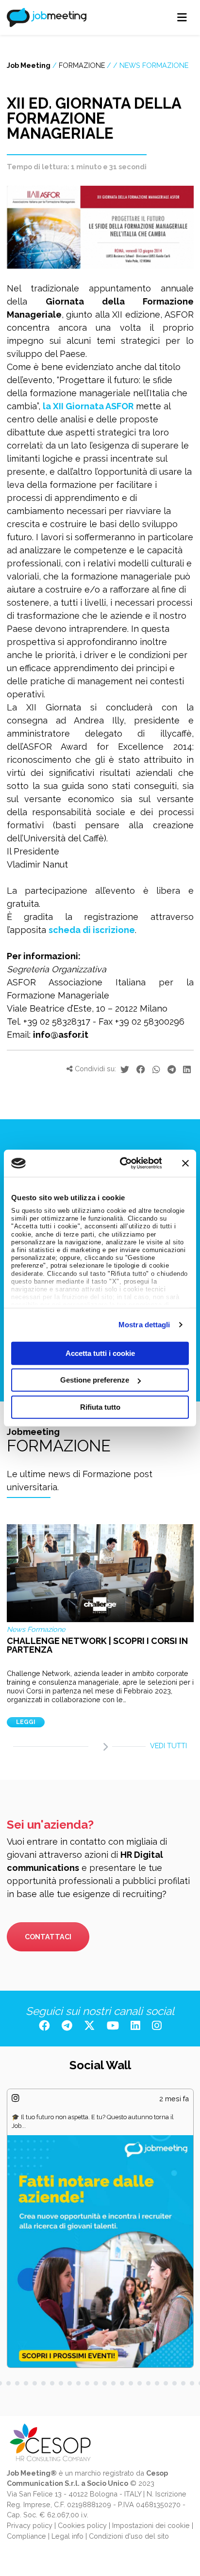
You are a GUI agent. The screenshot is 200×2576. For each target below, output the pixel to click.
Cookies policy (82, 2525)
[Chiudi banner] (185, 1163)
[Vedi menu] (182, 17)
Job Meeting (29, 65)
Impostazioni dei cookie (151, 2525)
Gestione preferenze (95, 1380)
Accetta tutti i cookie (100, 1353)
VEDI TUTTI (168, 1746)
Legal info (67, 2536)
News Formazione (154, 65)
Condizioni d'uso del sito (129, 2536)
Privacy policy (30, 2525)
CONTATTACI (48, 1937)
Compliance (26, 2536)
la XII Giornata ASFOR (88, 406)
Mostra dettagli (144, 1325)
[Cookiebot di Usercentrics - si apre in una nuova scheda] (122, 1163)
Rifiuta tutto (100, 1407)
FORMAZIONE (82, 65)
